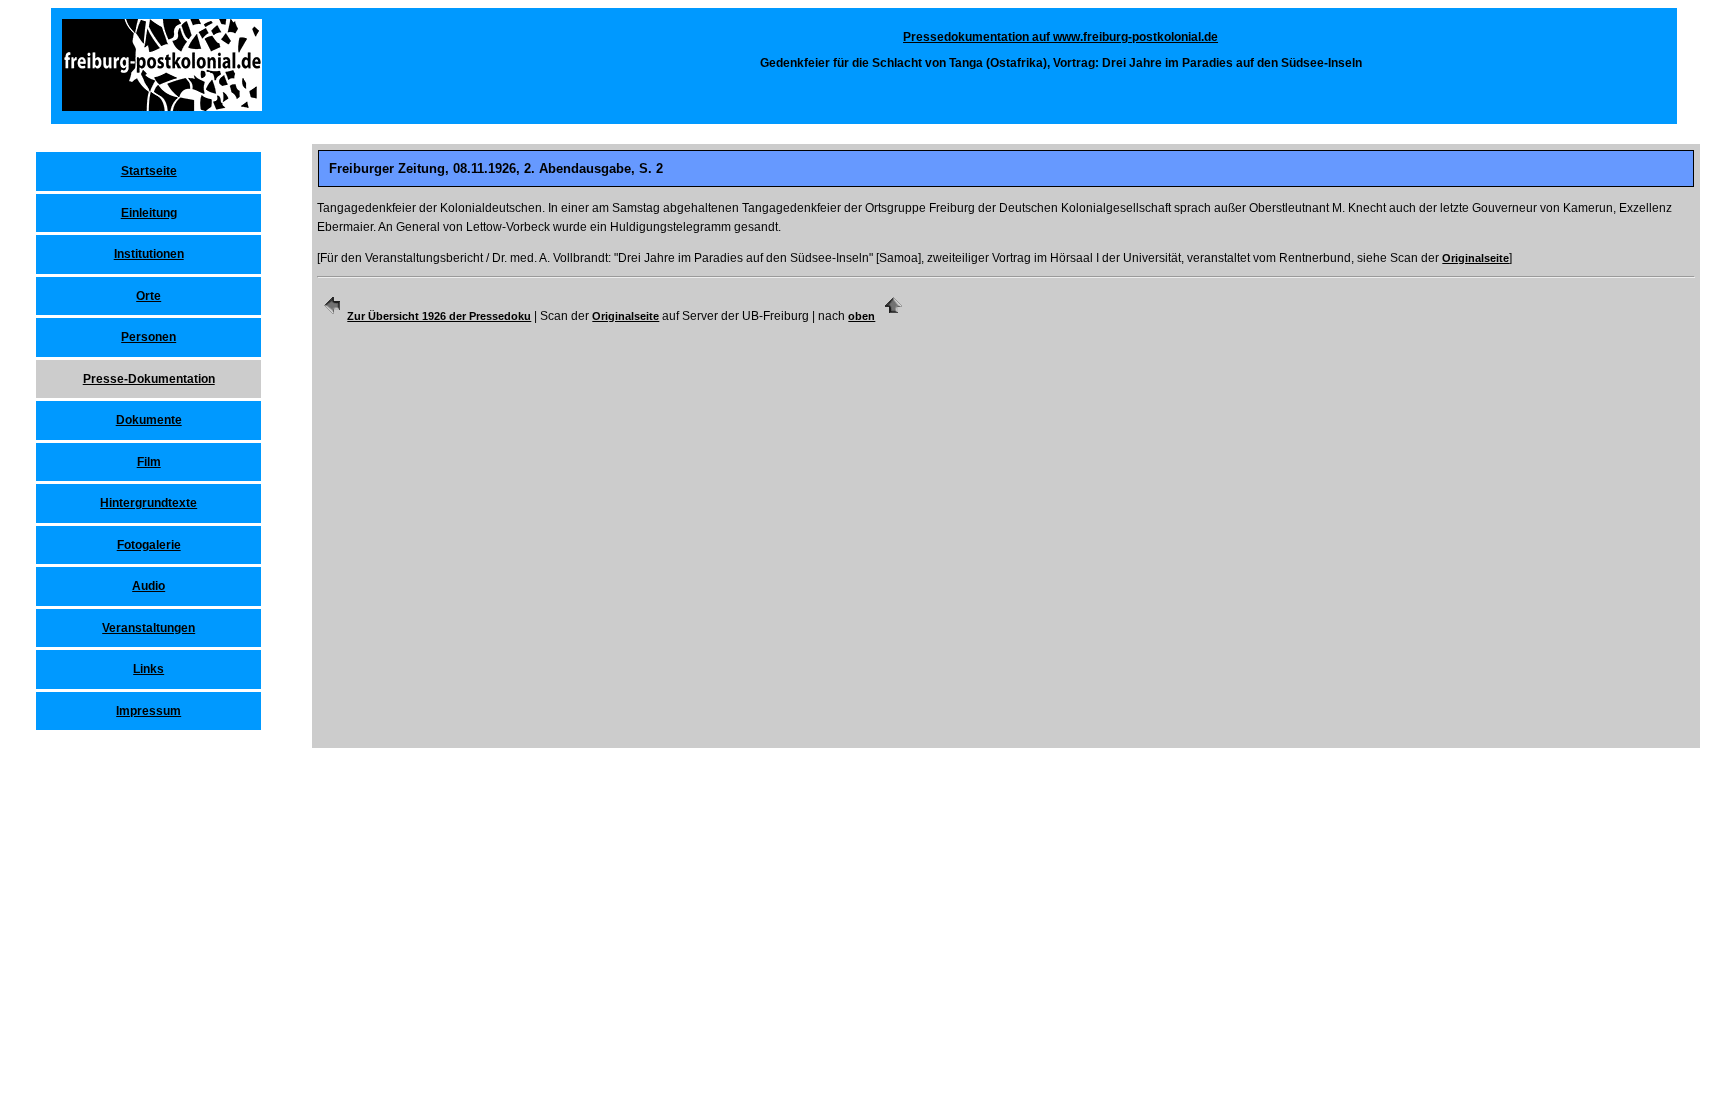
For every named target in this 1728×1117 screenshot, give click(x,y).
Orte (148, 296)
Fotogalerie (149, 545)
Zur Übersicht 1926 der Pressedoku (439, 316)
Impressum (148, 711)
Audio (148, 586)
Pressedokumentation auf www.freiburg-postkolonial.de (1060, 37)
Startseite (149, 171)
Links (148, 669)
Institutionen (149, 254)
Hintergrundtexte (148, 503)
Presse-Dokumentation (149, 379)
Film (149, 462)
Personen (148, 337)
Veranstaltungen (148, 628)
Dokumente (149, 420)
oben (861, 316)
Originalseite (1475, 258)
